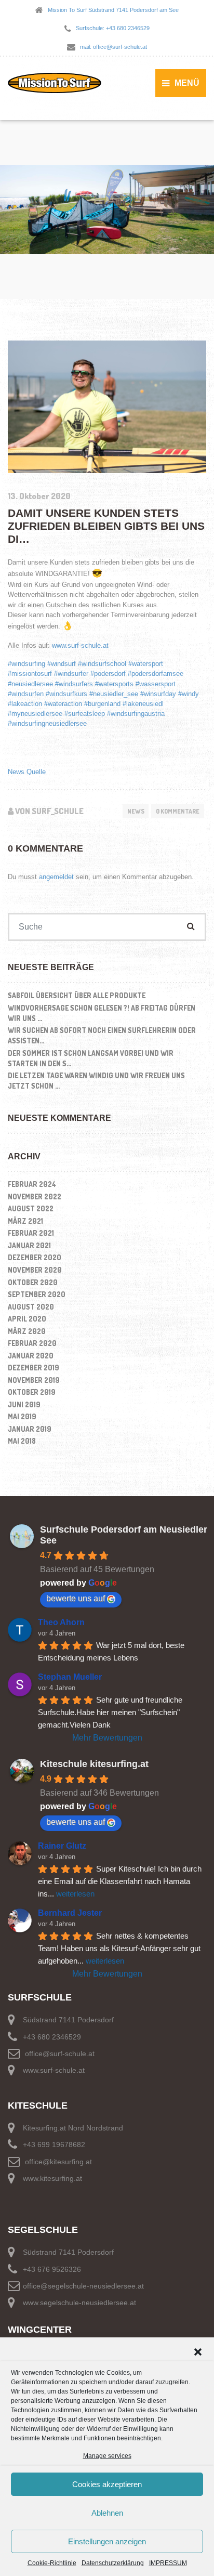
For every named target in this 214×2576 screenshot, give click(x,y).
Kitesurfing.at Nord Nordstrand (73, 2128)
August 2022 (31, 1208)
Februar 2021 (31, 1233)
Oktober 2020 (33, 1282)
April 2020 (27, 1319)
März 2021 (25, 1221)
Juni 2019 (24, 1404)
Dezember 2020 (35, 1257)
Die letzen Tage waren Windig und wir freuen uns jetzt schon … (96, 1081)
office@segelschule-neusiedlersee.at (83, 2286)
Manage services (107, 2456)
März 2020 (27, 1331)
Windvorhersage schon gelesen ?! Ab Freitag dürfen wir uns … (102, 1013)
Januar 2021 (29, 1245)
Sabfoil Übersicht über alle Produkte (77, 995)
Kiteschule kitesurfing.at (94, 1764)
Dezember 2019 (34, 1368)
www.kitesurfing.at (52, 2178)
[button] (198, 2351)
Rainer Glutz (62, 1846)
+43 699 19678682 (54, 2145)
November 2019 (34, 1380)
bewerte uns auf (76, 1598)
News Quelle (27, 772)
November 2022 (35, 1197)
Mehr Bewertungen (107, 1738)
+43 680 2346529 (52, 2037)
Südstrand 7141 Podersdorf (68, 2020)
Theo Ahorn (61, 1622)
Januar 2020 (31, 1356)
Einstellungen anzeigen (107, 2541)
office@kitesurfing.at (58, 2161)
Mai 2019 (22, 1416)
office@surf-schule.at (60, 2054)
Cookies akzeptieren (107, 2484)
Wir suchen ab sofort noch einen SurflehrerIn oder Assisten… (102, 1035)
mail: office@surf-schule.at (113, 47)
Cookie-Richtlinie (52, 2563)
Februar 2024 (32, 1184)
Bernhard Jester (70, 1913)
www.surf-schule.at (80, 645)
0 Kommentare (178, 811)
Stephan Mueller (70, 1677)
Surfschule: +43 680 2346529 (113, 28)
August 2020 (31, 1307)
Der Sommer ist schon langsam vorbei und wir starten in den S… (91, 1058)
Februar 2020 (32, 1343)
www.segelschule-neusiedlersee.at (79, 2303)
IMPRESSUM (168, 2563)
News (136, 811)
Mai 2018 (22, 1441)
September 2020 (37, 1294)
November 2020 (35, 1270)
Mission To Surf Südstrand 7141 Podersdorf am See (113, 10)
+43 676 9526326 (52, 2269)
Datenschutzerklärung (113, 2563)
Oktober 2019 (32, 1392)
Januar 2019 (30, 1429)
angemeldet (56, 877)
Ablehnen (107, 2513)
